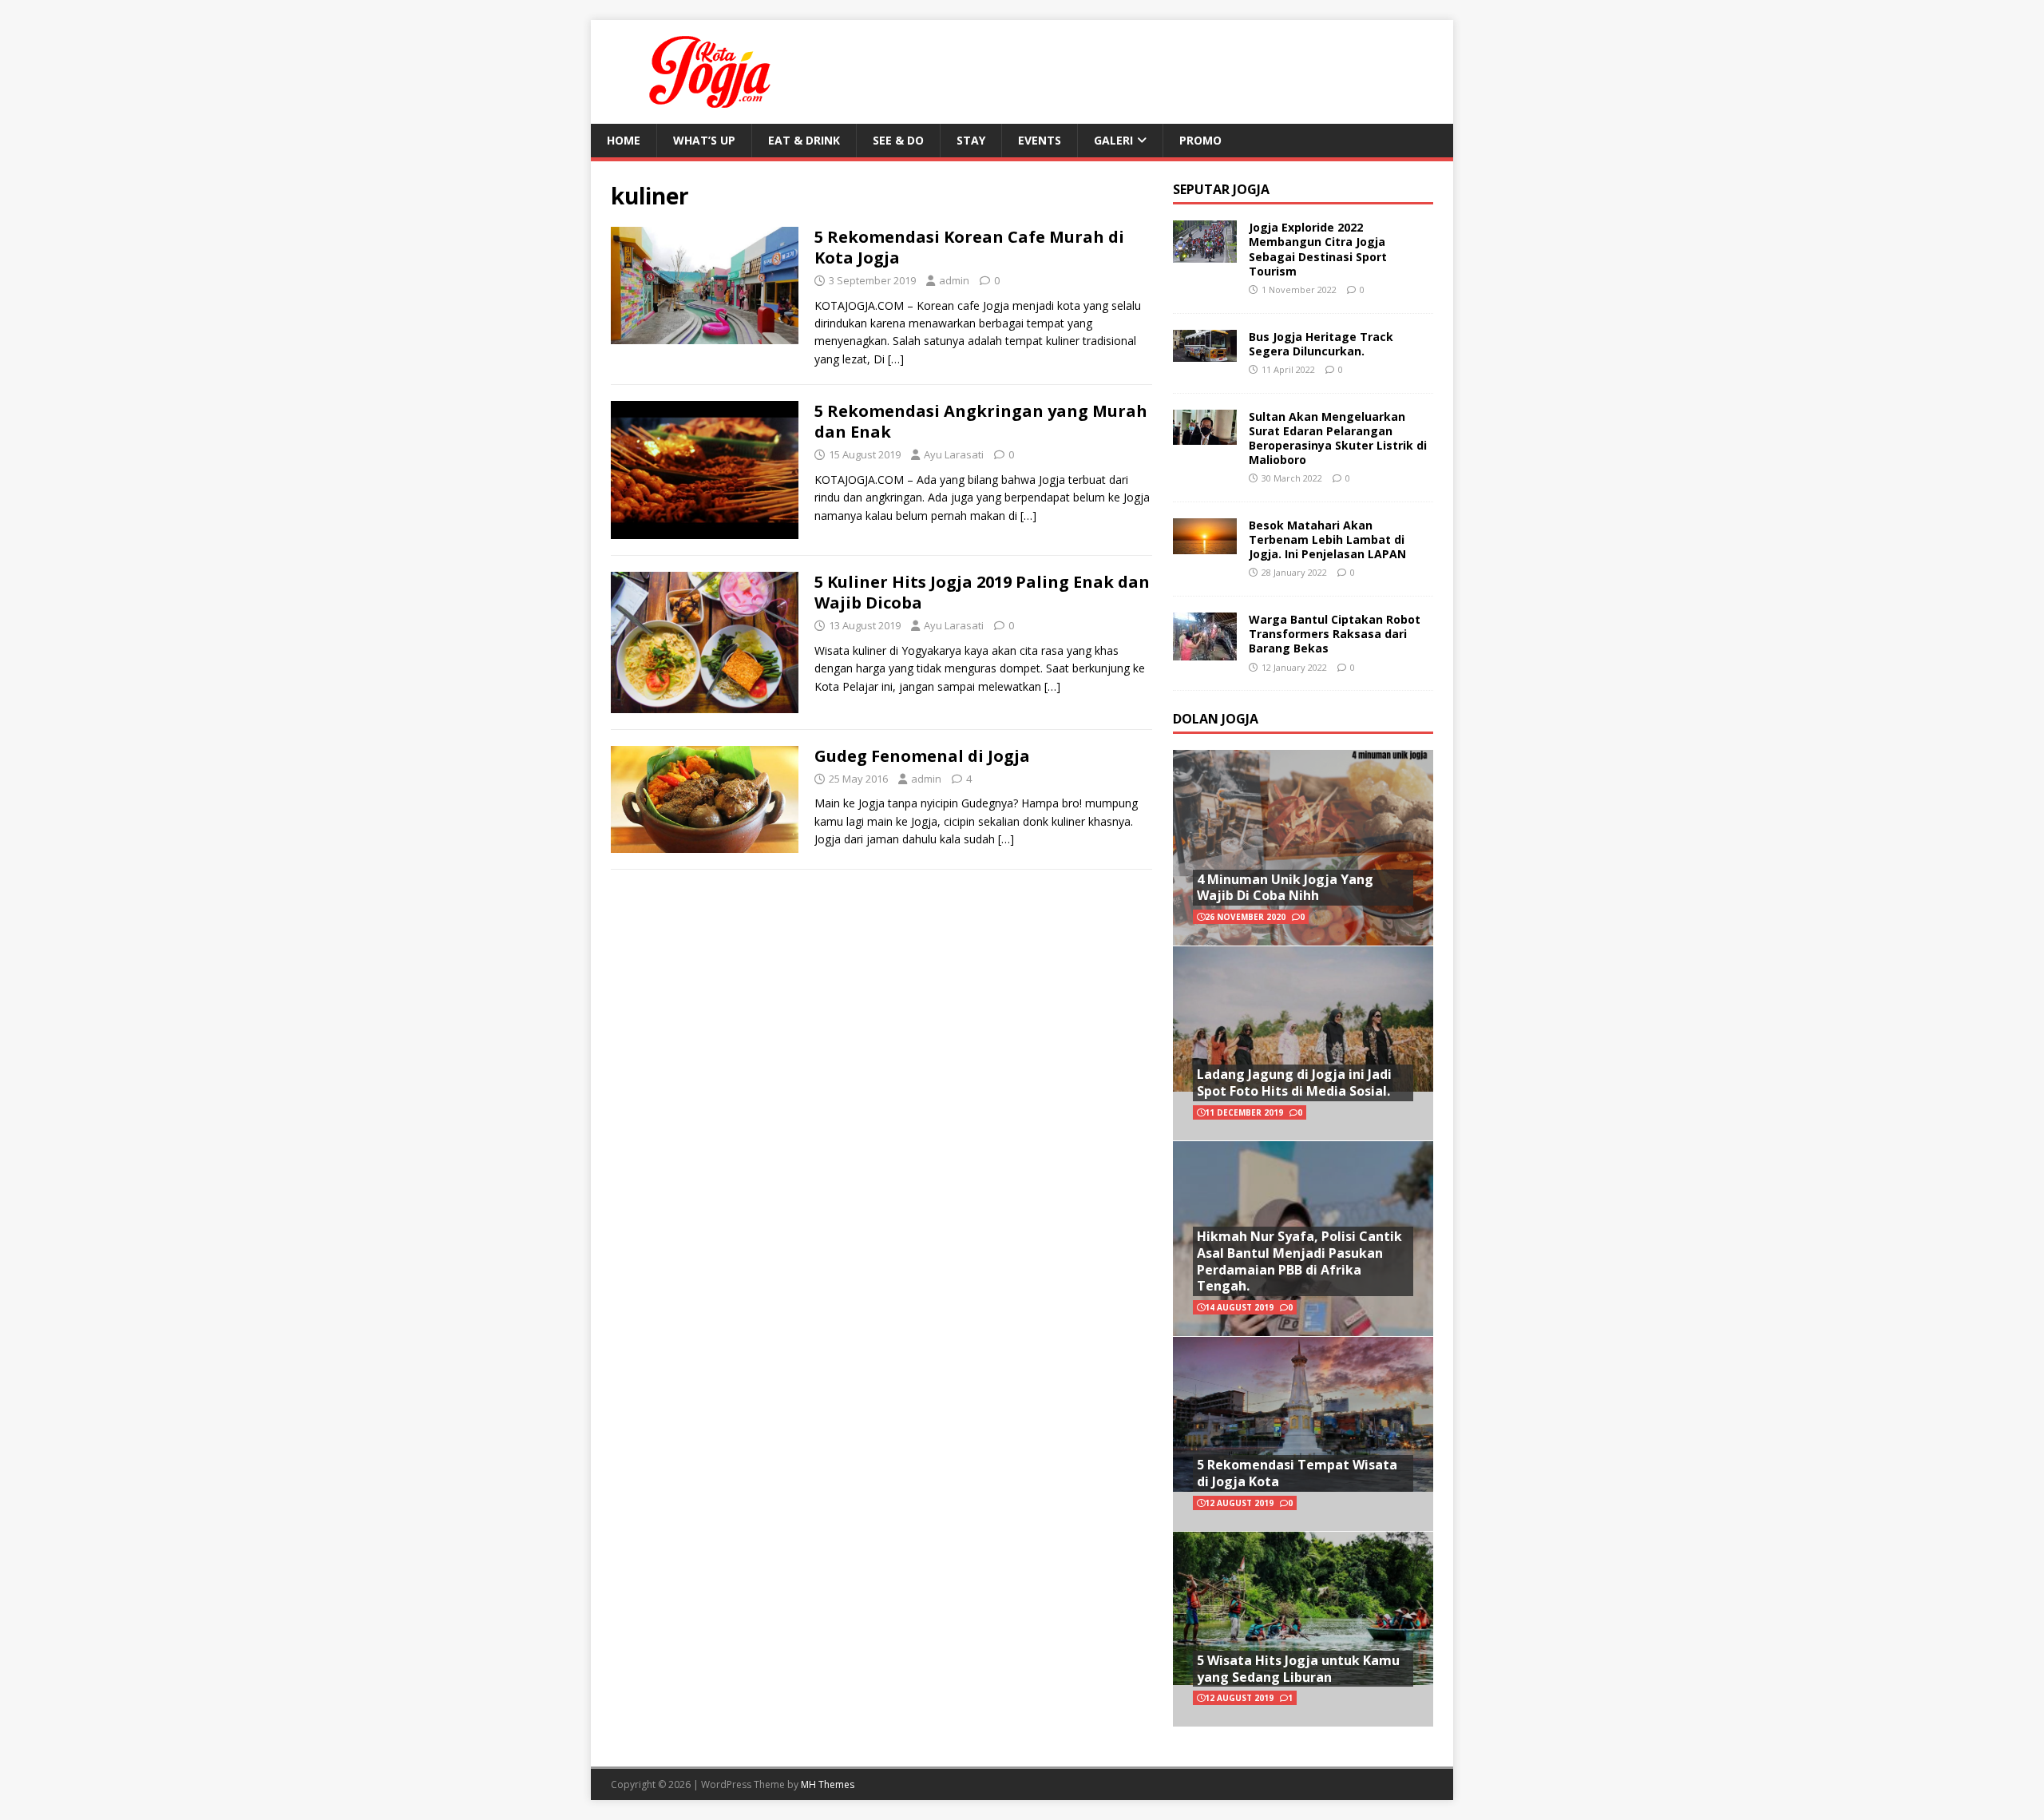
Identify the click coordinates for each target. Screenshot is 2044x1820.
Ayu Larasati (954, 454)
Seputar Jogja (1221, 189)
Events (1040, 140)
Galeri (1113, 140)
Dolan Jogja (1216, 719)
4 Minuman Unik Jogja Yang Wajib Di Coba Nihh (1285, 888)
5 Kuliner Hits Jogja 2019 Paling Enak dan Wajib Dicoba (982, 592)
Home (624, 140)
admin (954, 280)
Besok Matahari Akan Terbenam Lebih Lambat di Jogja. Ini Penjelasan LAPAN (1327, 539)
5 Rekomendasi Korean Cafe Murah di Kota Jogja (969, 247)
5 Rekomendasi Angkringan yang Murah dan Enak (981, 421)
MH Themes (828, 1784)
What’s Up (704, 140)
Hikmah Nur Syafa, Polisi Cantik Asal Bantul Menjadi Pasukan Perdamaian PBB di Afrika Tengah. (1299, 1261)
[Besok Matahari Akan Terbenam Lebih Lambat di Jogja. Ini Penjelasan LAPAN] (1205, 544)
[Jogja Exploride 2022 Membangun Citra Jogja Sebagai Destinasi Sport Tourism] (1205, 254)
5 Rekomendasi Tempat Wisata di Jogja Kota (1297, 1473)
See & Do (898, 140)
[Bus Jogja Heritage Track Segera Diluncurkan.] (1205, 352)
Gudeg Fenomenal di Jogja (922, 756)
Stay (971, 140)
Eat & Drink (804, 140)
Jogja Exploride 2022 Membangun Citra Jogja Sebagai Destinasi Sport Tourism (1318, 249)
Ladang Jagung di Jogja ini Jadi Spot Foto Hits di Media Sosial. (1294, 1082)
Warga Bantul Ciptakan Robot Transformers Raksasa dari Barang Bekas (1335, 634)
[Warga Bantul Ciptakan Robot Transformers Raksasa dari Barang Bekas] (1205, 651)
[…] (896, 359)
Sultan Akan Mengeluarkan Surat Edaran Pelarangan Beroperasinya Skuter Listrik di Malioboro (1338, 438)
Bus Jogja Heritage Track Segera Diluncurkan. (1321, 344)
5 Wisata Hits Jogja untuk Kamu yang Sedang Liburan (1298, 1669)
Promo (1200, 140)
